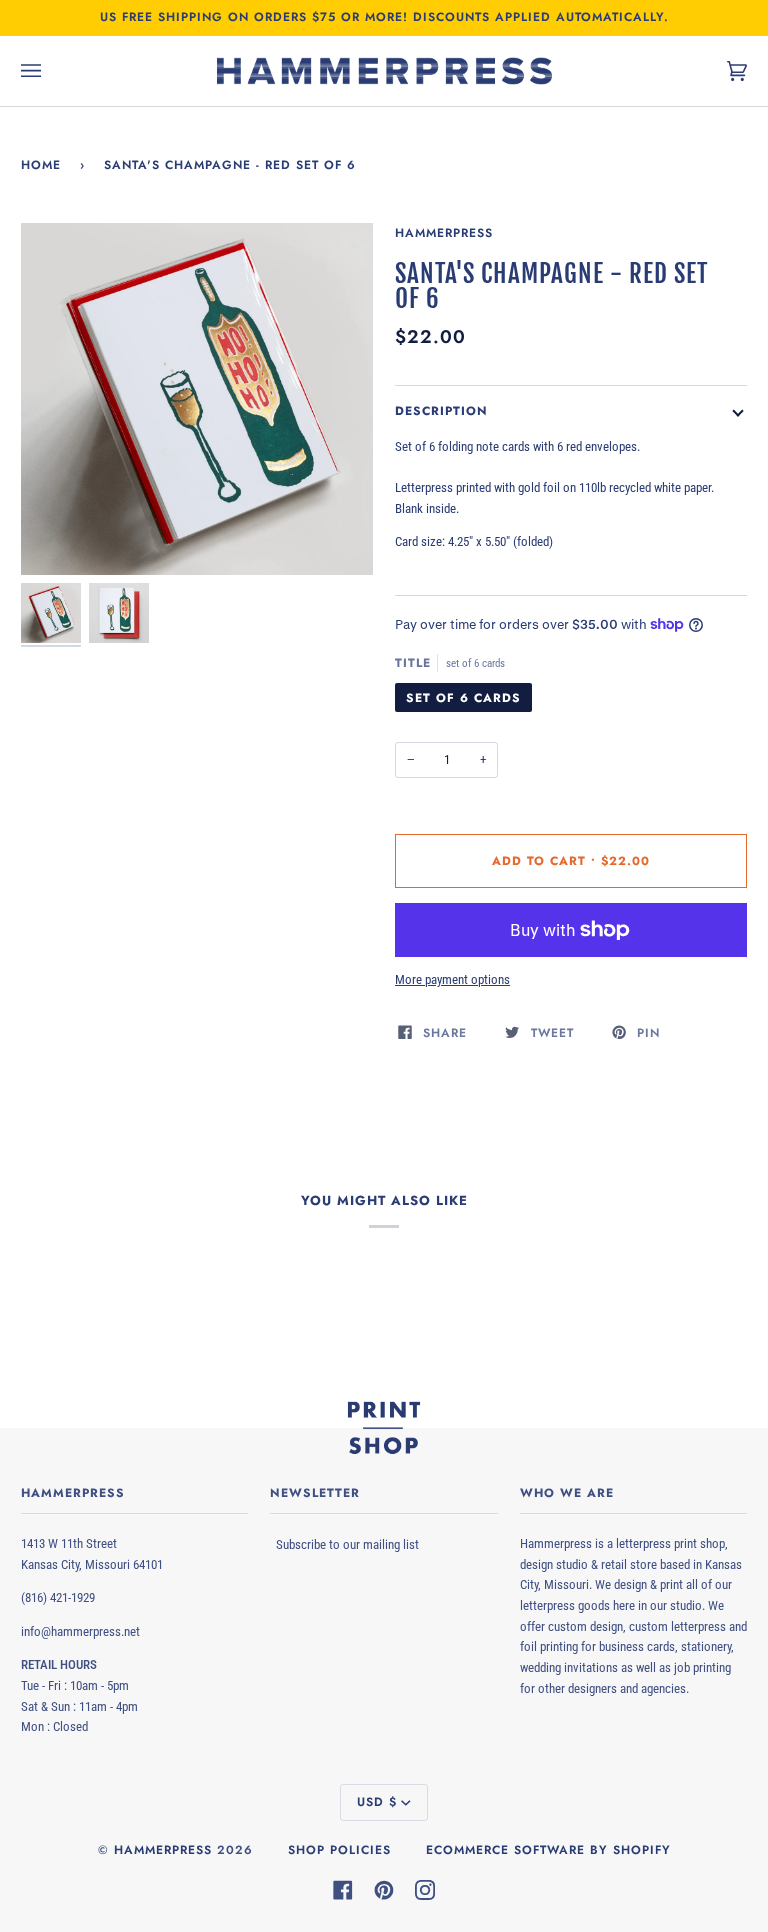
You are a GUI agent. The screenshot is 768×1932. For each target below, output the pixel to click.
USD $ (377, 1802)
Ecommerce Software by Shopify (548, 1850)
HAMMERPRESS (163, 1850)
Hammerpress (444, 233)
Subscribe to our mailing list (347, 1544)
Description (441, 411)
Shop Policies (339, 1850)
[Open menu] (51, 71)
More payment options (452, 979)
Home (41, 165)
